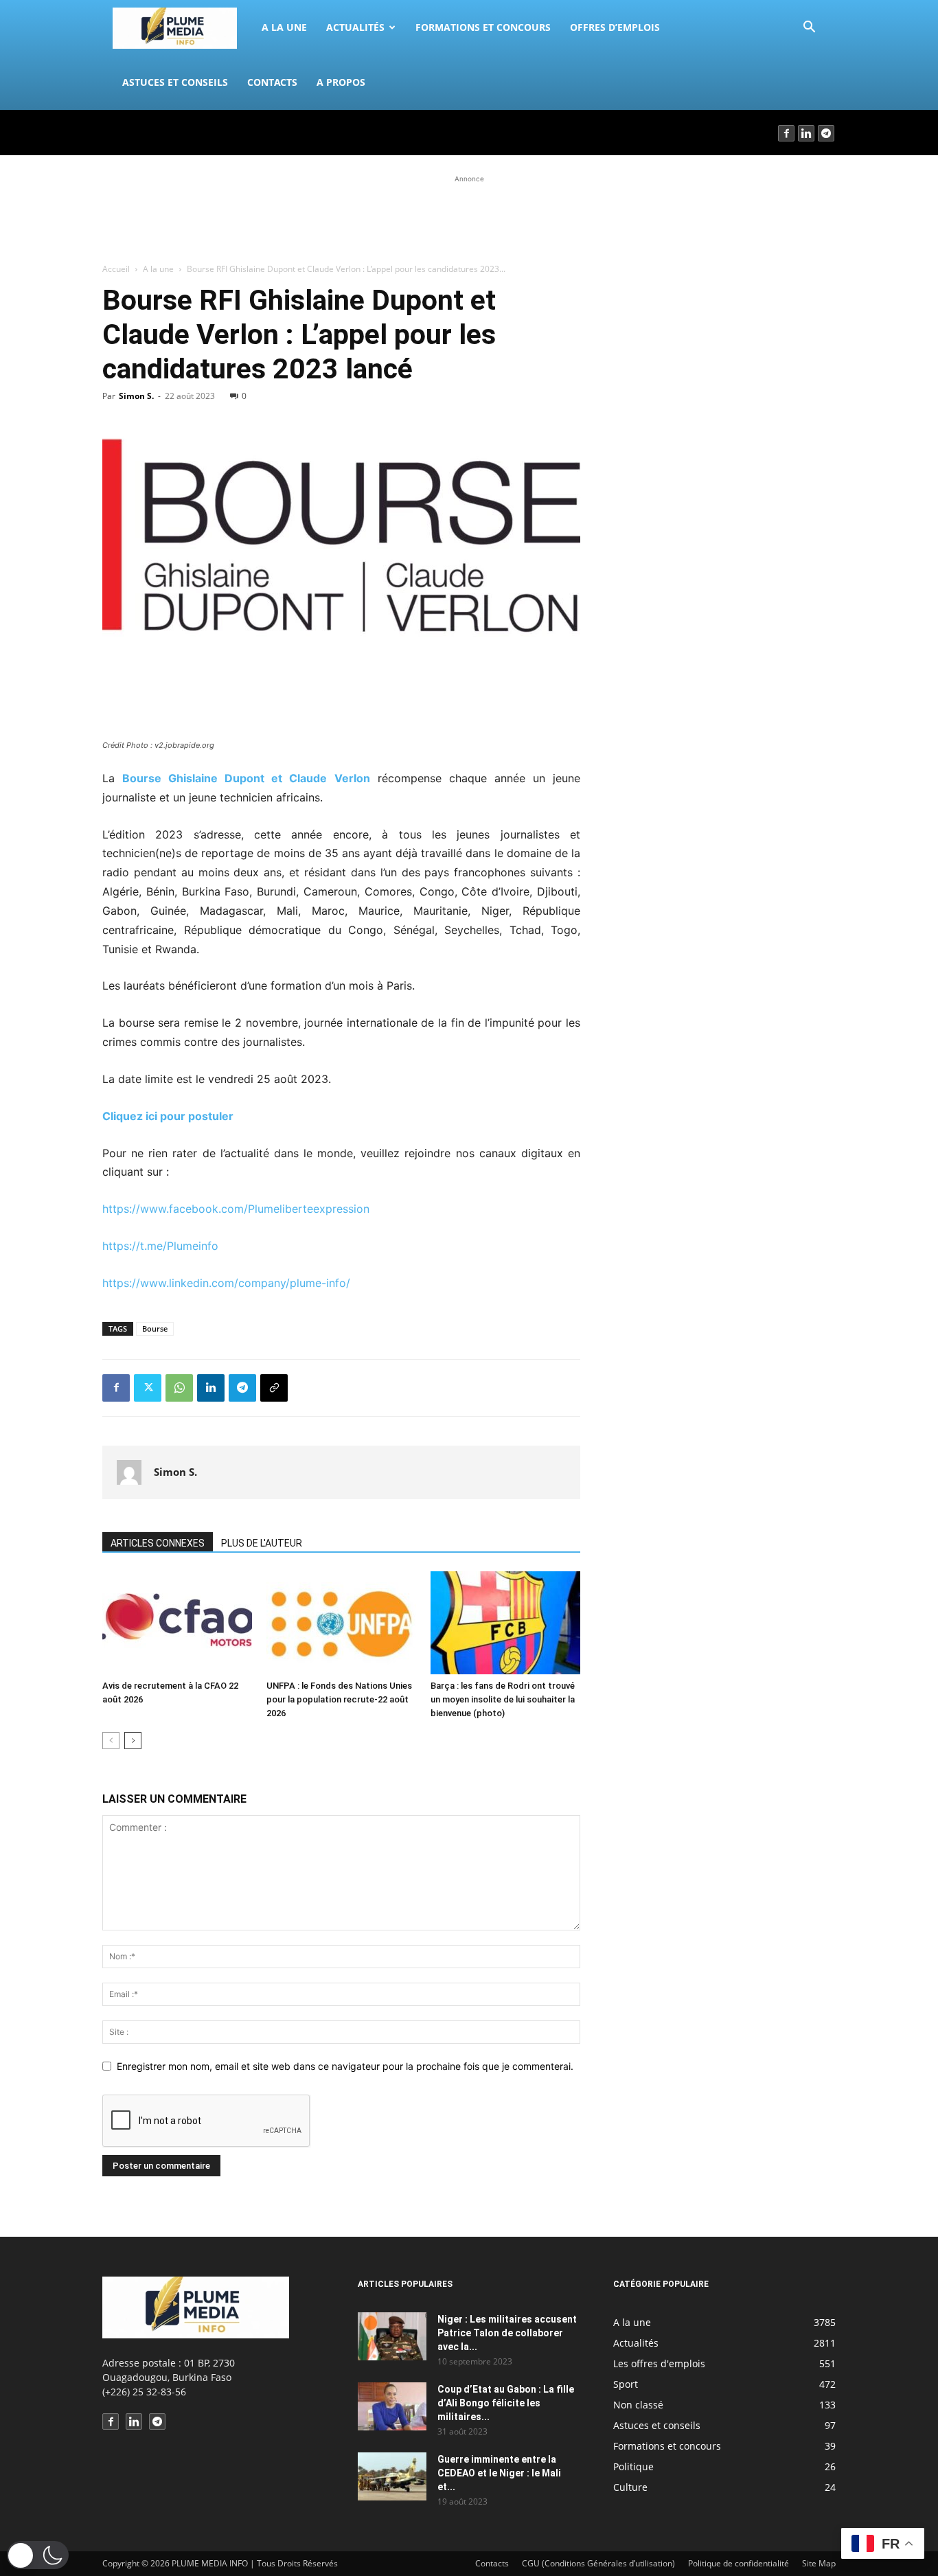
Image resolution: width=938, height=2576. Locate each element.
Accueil (116, 269)
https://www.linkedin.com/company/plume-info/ (226, 1283)
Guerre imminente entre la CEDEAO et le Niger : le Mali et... (499, 2473)
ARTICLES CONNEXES (158, 1543)
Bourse (155, 1329)
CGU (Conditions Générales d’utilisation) (598, 2563)
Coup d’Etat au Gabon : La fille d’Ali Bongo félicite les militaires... (506, 2403)
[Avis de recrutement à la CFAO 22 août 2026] (177, 1623)
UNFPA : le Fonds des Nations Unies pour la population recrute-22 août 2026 (339, 1699)
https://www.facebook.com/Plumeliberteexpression (236, 1209)
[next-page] (133, 1741)
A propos (341, 82)
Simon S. (136, 396)
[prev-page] (111, 1741)
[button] (809, 29)
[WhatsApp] (179, 1388)
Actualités (355, 27)
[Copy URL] (274, 1388)
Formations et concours (483, 27)
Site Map (819, 2563)
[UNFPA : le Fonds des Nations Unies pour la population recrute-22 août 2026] (341, 1623)
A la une (284, 27)
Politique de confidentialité (739, 2563)
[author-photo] (129, 1472)
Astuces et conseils (175, 82)
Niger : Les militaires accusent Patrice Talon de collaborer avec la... (507, 2333)
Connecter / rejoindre (149, 132)
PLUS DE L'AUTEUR (262, 1543)
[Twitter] (148, 1388)
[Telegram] (827, 133)
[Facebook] (787, 133)
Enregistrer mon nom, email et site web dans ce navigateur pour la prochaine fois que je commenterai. (345, 2066)
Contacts (272, 82)
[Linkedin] (807, 133)
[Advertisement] (469, 217)
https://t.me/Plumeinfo (160, 1246)
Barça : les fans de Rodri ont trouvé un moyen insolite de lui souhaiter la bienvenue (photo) (503, 1699)
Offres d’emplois (615, 27)
